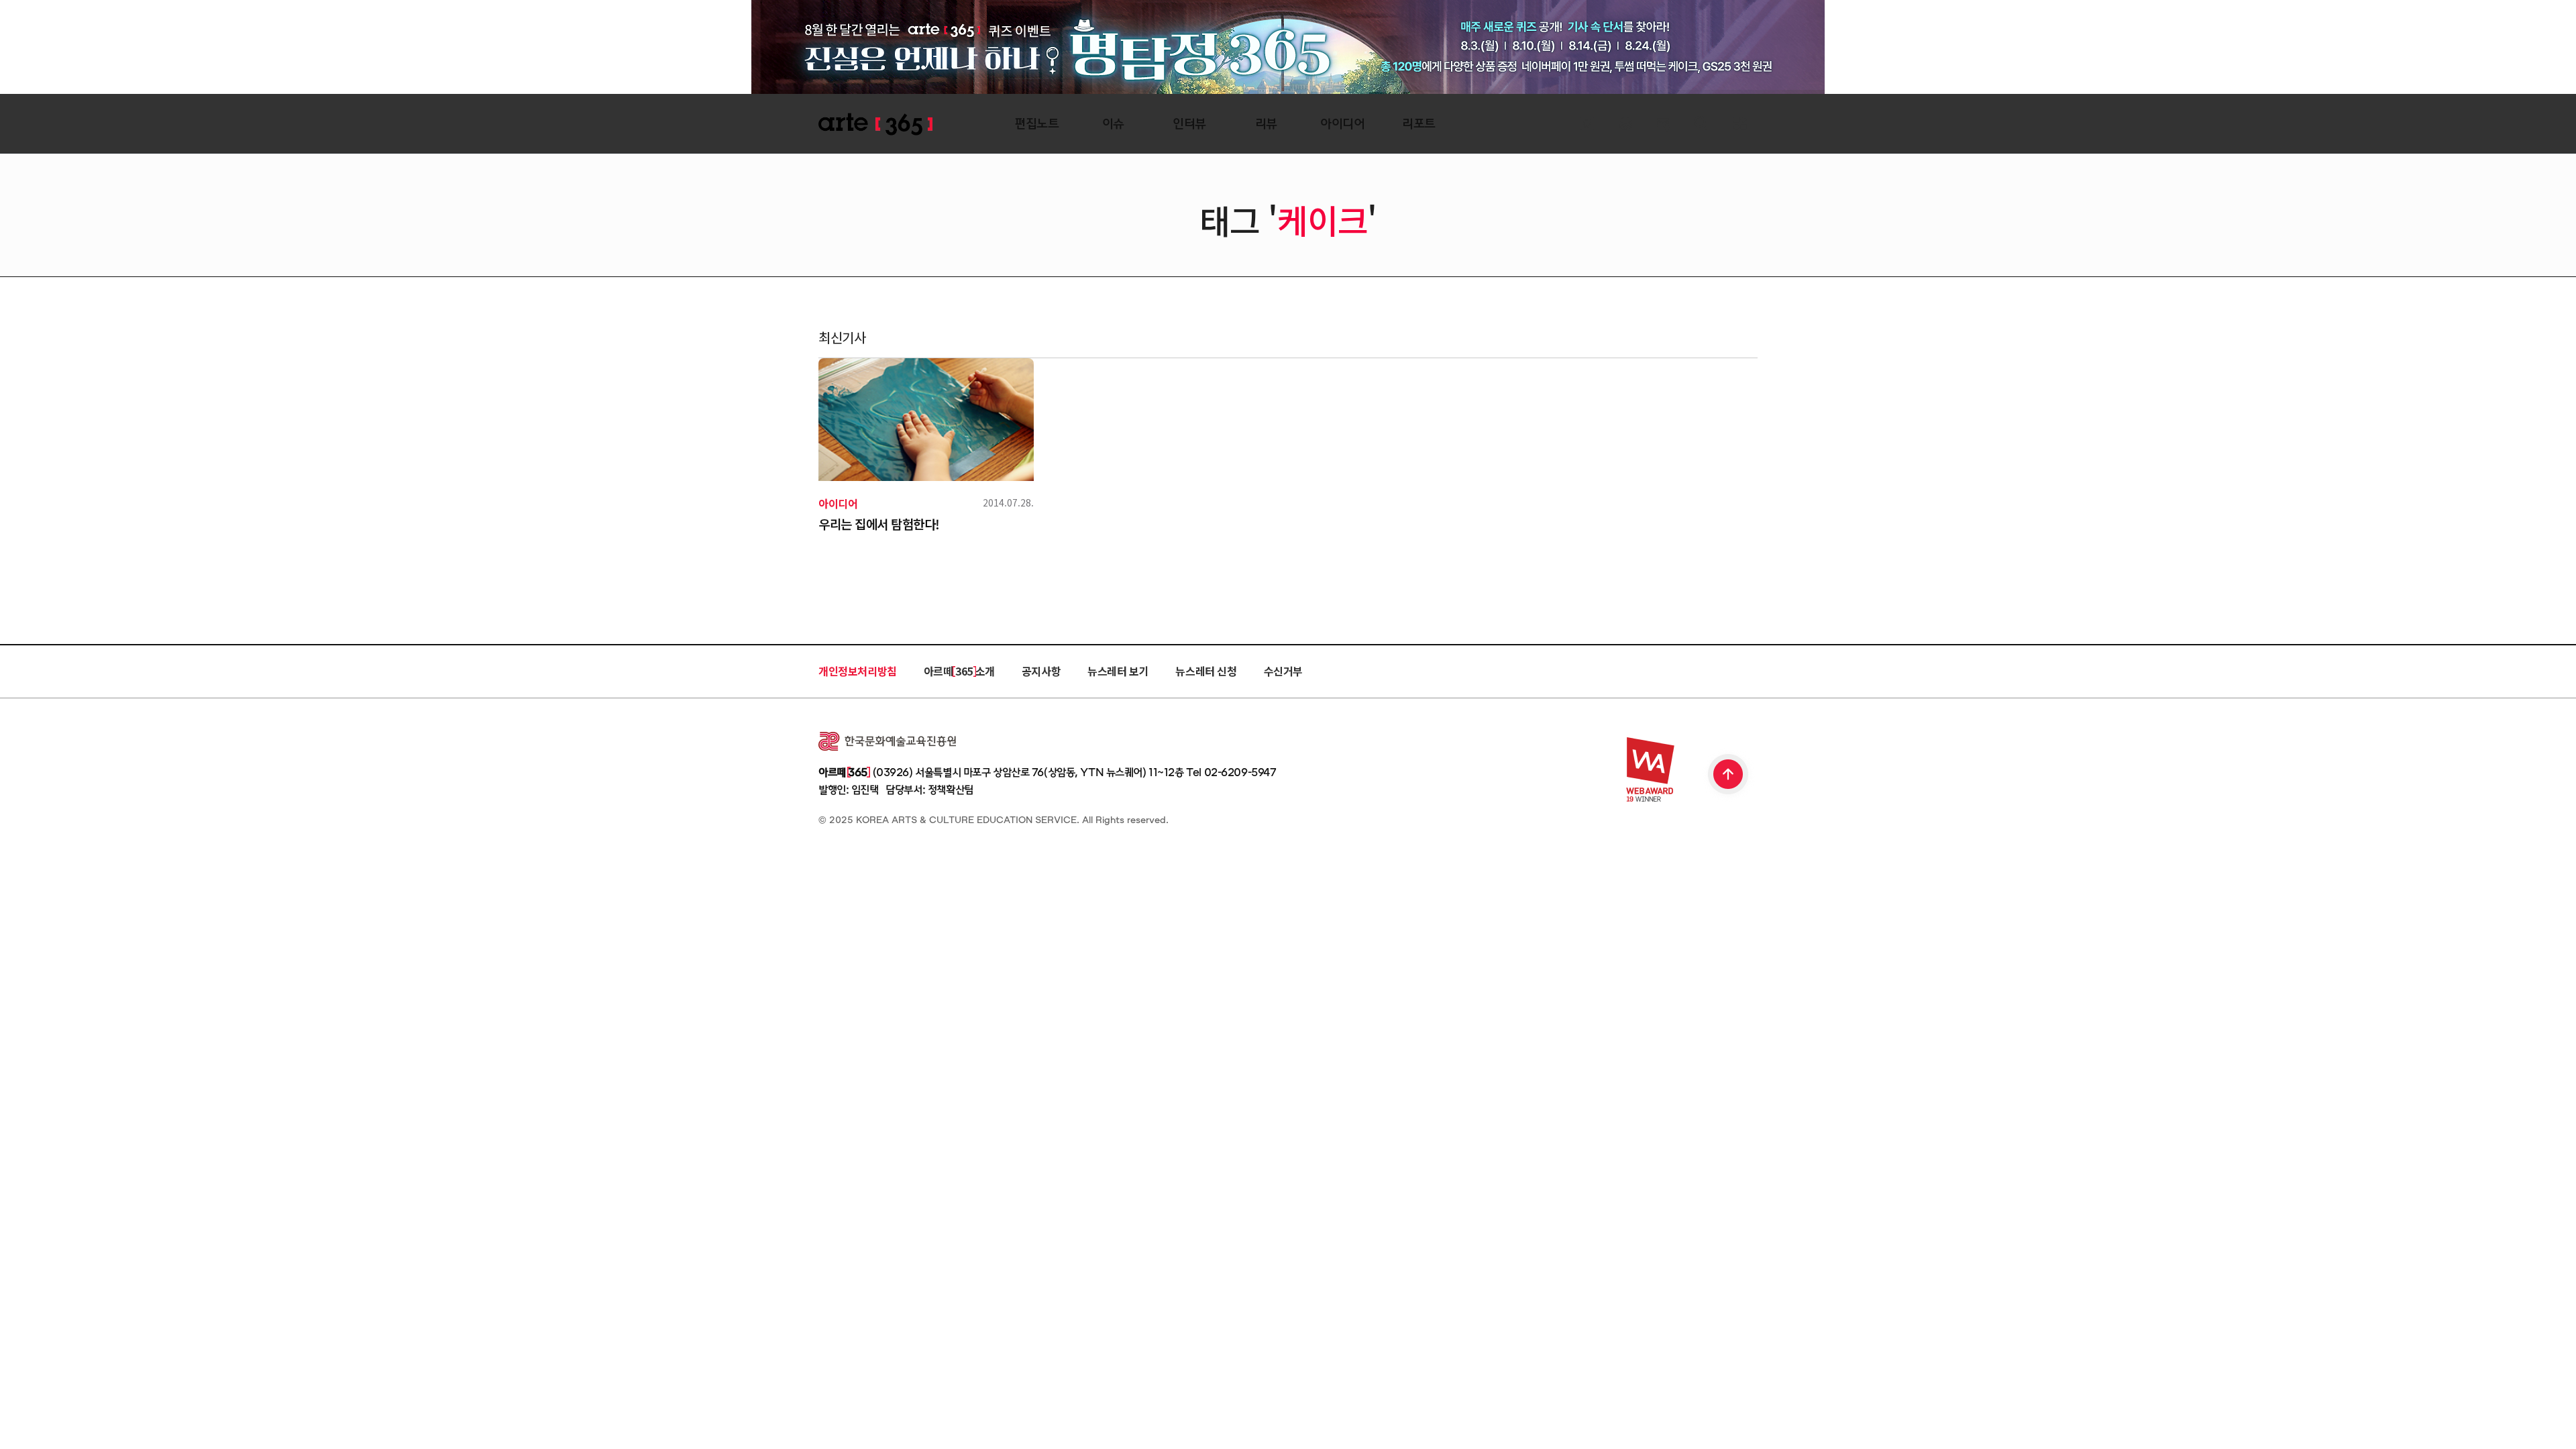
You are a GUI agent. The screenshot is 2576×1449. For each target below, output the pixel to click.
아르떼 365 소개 (959, 671)
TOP (1729, 775)
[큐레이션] (1587, 124)
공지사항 (1041, 671)
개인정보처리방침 (858, 671)
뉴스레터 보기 (1118, 671)
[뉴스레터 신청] (1663, 125)
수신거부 (1283, 671)
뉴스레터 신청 (1206, 671)
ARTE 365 (875, 124)
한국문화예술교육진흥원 (887, 741)
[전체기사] (1625, 124)
